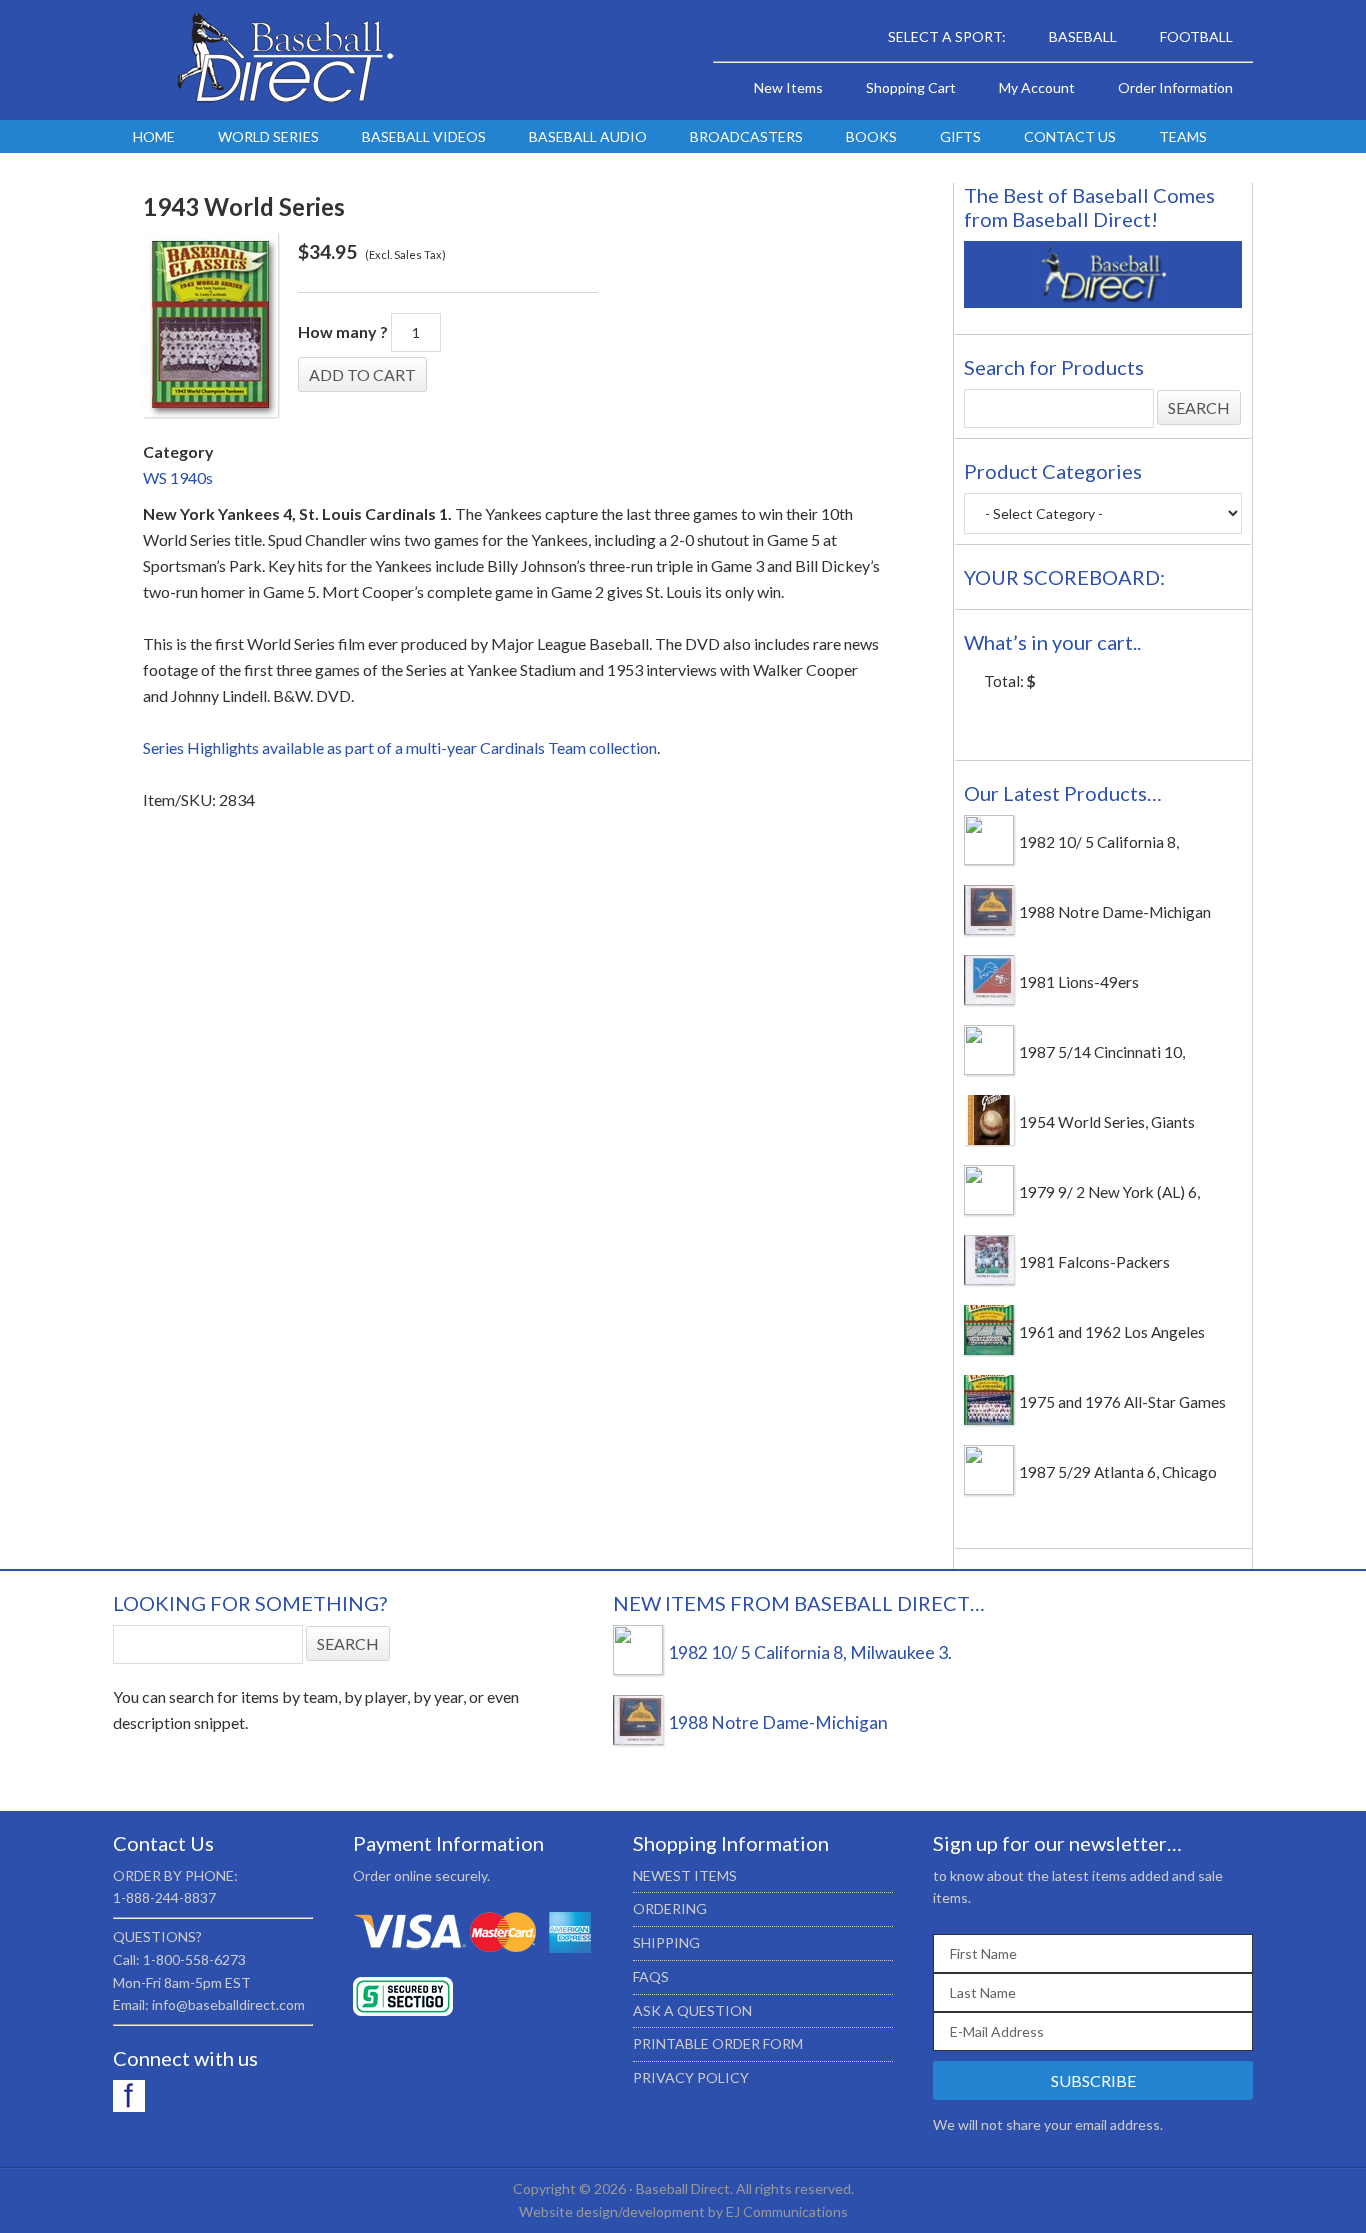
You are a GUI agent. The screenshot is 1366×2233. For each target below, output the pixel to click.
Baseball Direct (283, 60)
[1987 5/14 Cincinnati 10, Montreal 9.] (989, 1069)
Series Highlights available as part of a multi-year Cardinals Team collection (400, 747)
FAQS (651, 1976)
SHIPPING (666, 1942)
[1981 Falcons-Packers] (989, 1279)
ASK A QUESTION (692, 2010)
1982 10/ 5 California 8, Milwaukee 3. (810, 1652)
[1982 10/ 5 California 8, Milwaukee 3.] (989, 859)
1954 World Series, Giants (1107, 1122)
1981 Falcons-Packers (1094, 1262)
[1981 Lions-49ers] (989, 999)
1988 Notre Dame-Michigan (1115, 912)
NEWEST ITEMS (685, 1875)
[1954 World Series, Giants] (989, 1139)
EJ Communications (787, 2211)
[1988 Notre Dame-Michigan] (989, 929)
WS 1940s (178, 477)
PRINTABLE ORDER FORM (718, 2043)
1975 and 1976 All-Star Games (1122, 1402)
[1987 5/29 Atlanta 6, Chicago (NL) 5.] (989, 1489)
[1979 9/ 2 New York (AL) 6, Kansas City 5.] (989, 1209)
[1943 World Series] (210, 328)
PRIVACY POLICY (691, 2077)
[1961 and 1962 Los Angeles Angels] (989, 1349)
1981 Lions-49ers (1079, 982)
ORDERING (670, 1908)
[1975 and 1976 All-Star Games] (989, 1419)
